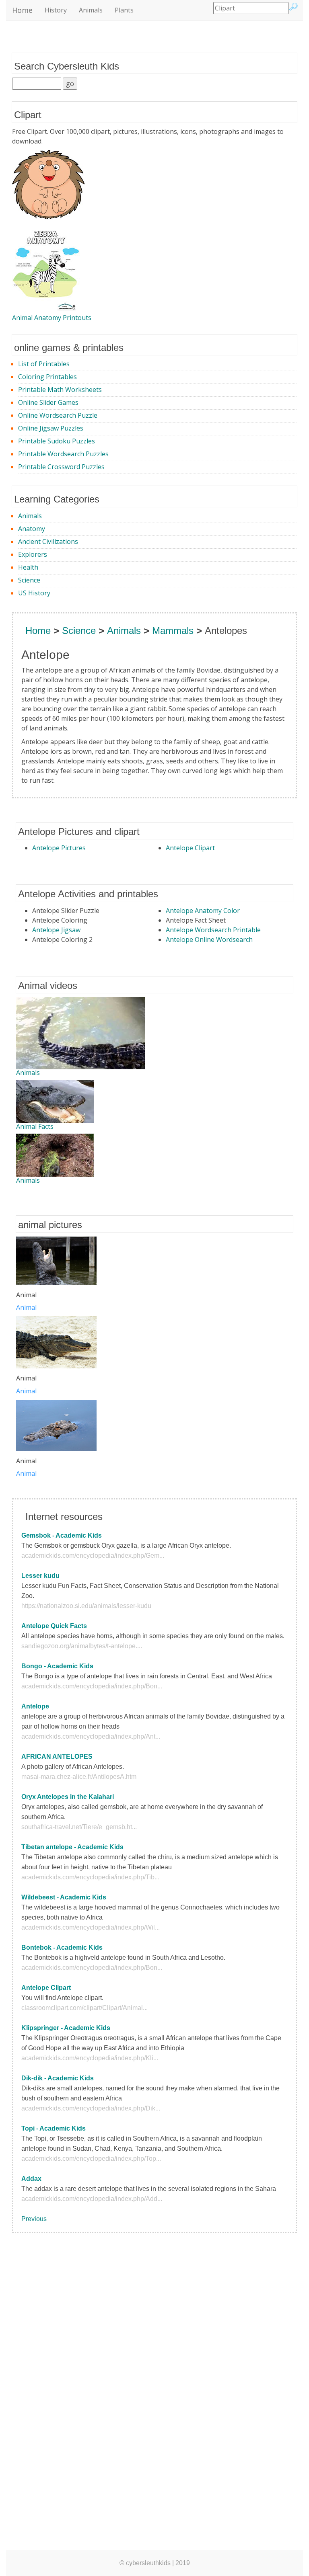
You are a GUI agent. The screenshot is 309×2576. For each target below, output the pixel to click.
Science (29, 580)
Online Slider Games (48, 402)
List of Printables (44, 364)
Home (22, 10)
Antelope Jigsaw (56, 930)
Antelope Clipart (190, 848)
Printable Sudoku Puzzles (57, 441)
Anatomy (32, 529)
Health (28, 567)
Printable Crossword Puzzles (61, 467)
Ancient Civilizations (48, 541)
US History (34, 593)
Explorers (33, 554)
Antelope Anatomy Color (203, 911)
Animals (91, 10)
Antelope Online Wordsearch (209, 939)
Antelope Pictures (59, 848)
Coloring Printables (47, 377)
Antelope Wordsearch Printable (213, 930)
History (56, 10)
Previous (34, 2219)
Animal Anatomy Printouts (52, 318)
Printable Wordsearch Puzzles (63, 454)
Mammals (173, 631)
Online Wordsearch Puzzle (58, 415)
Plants (124, 10)
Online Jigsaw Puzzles (51, 428)
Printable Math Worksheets (60, 390)
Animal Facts (35, 1126)
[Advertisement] (44, 2366)
